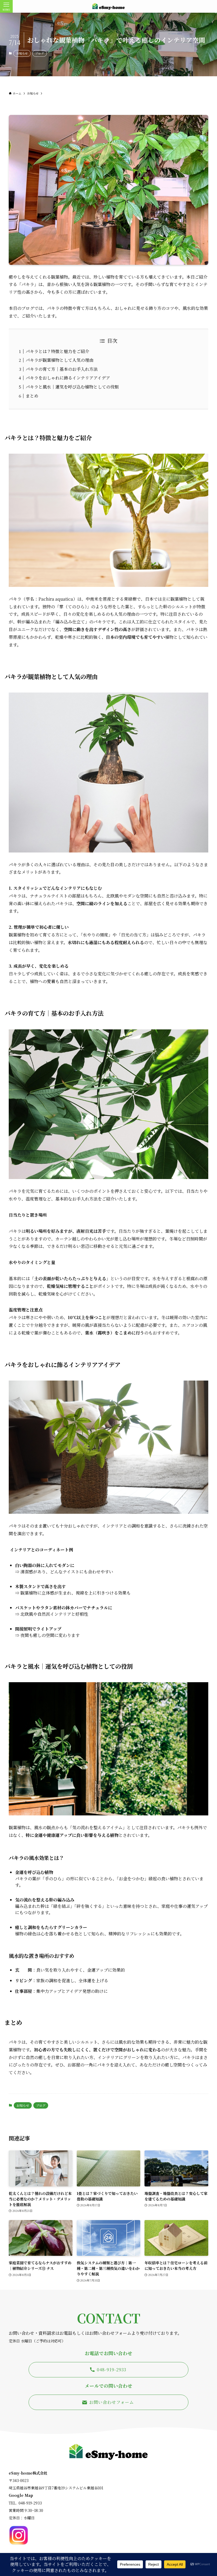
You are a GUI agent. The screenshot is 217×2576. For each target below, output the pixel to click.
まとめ (32, 396)
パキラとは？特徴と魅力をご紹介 (57, 351)
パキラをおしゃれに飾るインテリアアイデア (68, 378)
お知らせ (22, 53)
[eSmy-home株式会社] (108, 6)
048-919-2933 (30, 2503)
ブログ (40, 53)
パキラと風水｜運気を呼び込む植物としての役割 (72, 387)
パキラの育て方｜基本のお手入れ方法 (62, 369)
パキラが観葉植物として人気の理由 (60, 360)
